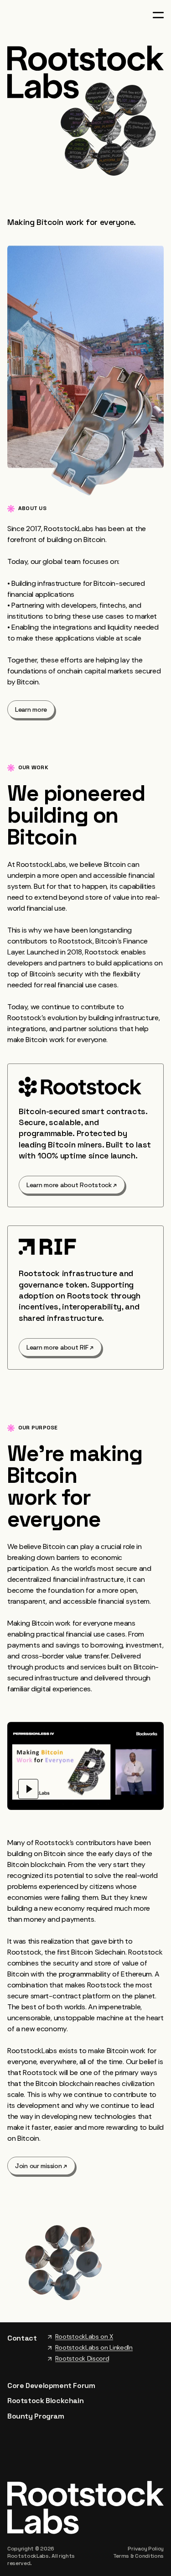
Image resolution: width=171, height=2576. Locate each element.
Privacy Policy (146, 2549)
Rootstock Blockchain (45, 2401)
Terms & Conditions (138, 2556)
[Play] (28, 1789)
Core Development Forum (51, 2386)
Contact (22, 2338)
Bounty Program (36, 2416)
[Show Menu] (158, 15)
